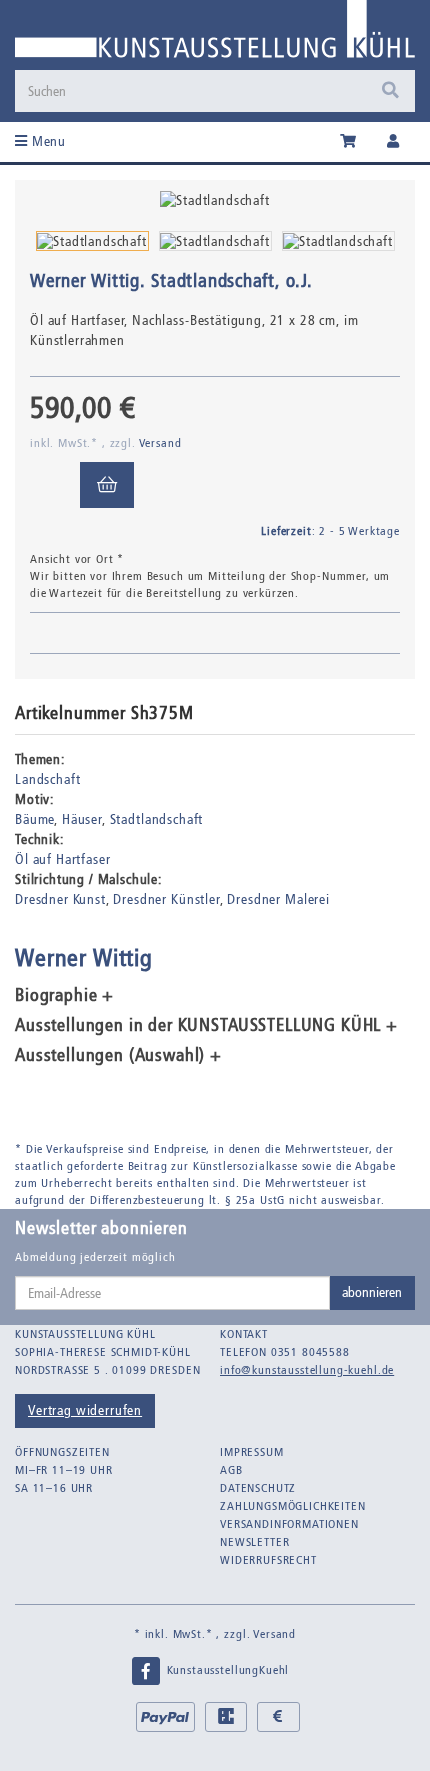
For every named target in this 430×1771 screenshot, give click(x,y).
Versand (160, 443)
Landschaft (47, 779)
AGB (231, 1470)
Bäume (34, 819)
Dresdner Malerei (278, 899)
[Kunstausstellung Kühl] (215, 34)
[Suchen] (390, 91)
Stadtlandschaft (157, 819)
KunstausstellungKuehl (226, 1670)
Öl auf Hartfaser (62, 859)
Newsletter (254, 1542)
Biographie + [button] (64, 996)
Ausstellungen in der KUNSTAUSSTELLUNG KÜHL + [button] (206, 1026)
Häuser (82, 819)
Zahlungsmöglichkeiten (293, 1506)
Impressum (252, 1452)
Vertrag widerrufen (85, 1410)
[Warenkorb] (348, 142)
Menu (47, 141)
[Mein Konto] (393, 142)
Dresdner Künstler (166, 899)
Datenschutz (258, 1488)
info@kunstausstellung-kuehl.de (307, 1370)
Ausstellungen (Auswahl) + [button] (118, 1056)
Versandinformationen (289, 1524)
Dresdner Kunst (60, 899)
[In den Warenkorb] (107, 485)
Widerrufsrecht (268, 1560)
